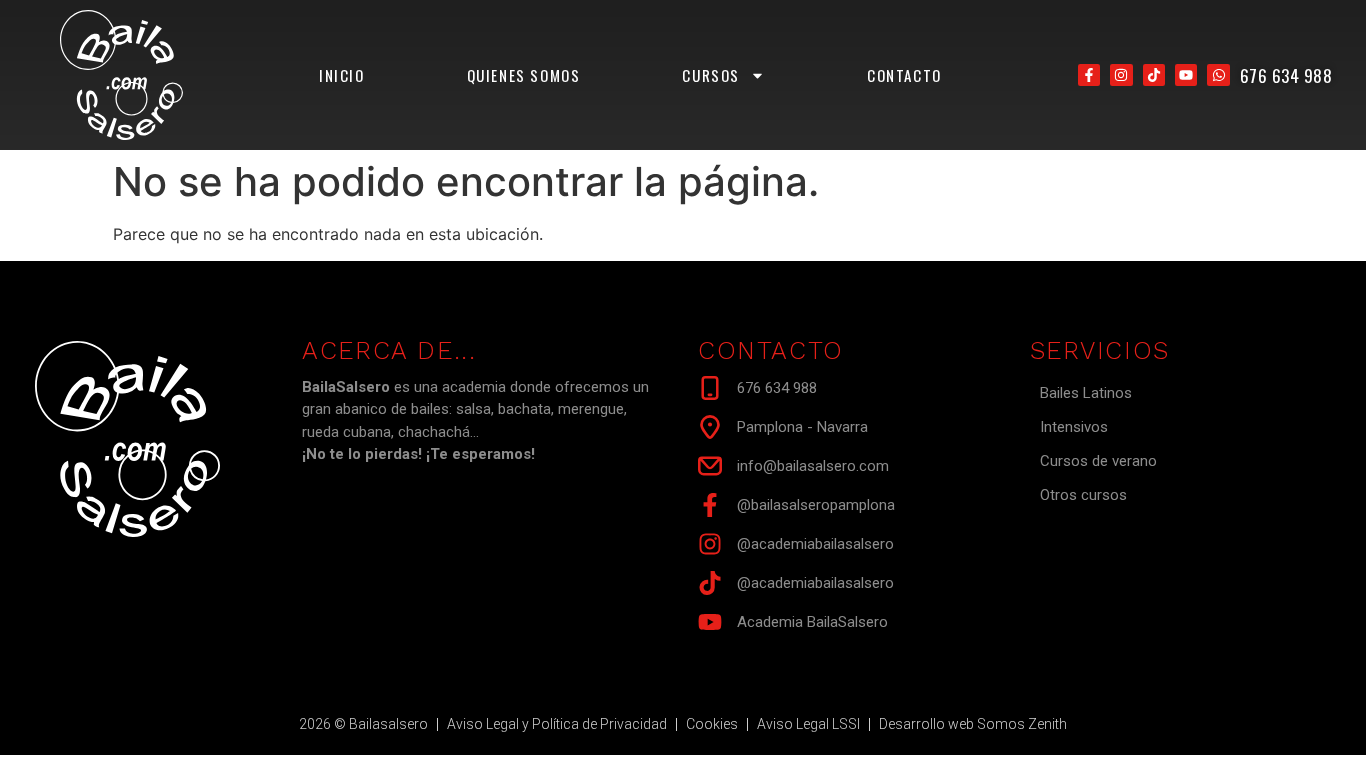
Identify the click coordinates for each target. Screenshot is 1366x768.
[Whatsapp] (1218, 75)
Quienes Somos (524, 75)
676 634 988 (1286, 75)
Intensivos (1074, 427)
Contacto (904, 75)
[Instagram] (1121, 75)
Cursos (711, 75)
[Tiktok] (1154, 75)
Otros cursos (1083, 495)
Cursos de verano (1098, 461)
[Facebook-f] (1089, 75)
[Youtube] (1186, 75)
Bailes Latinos (1086, 393)
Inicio (342, 75)
